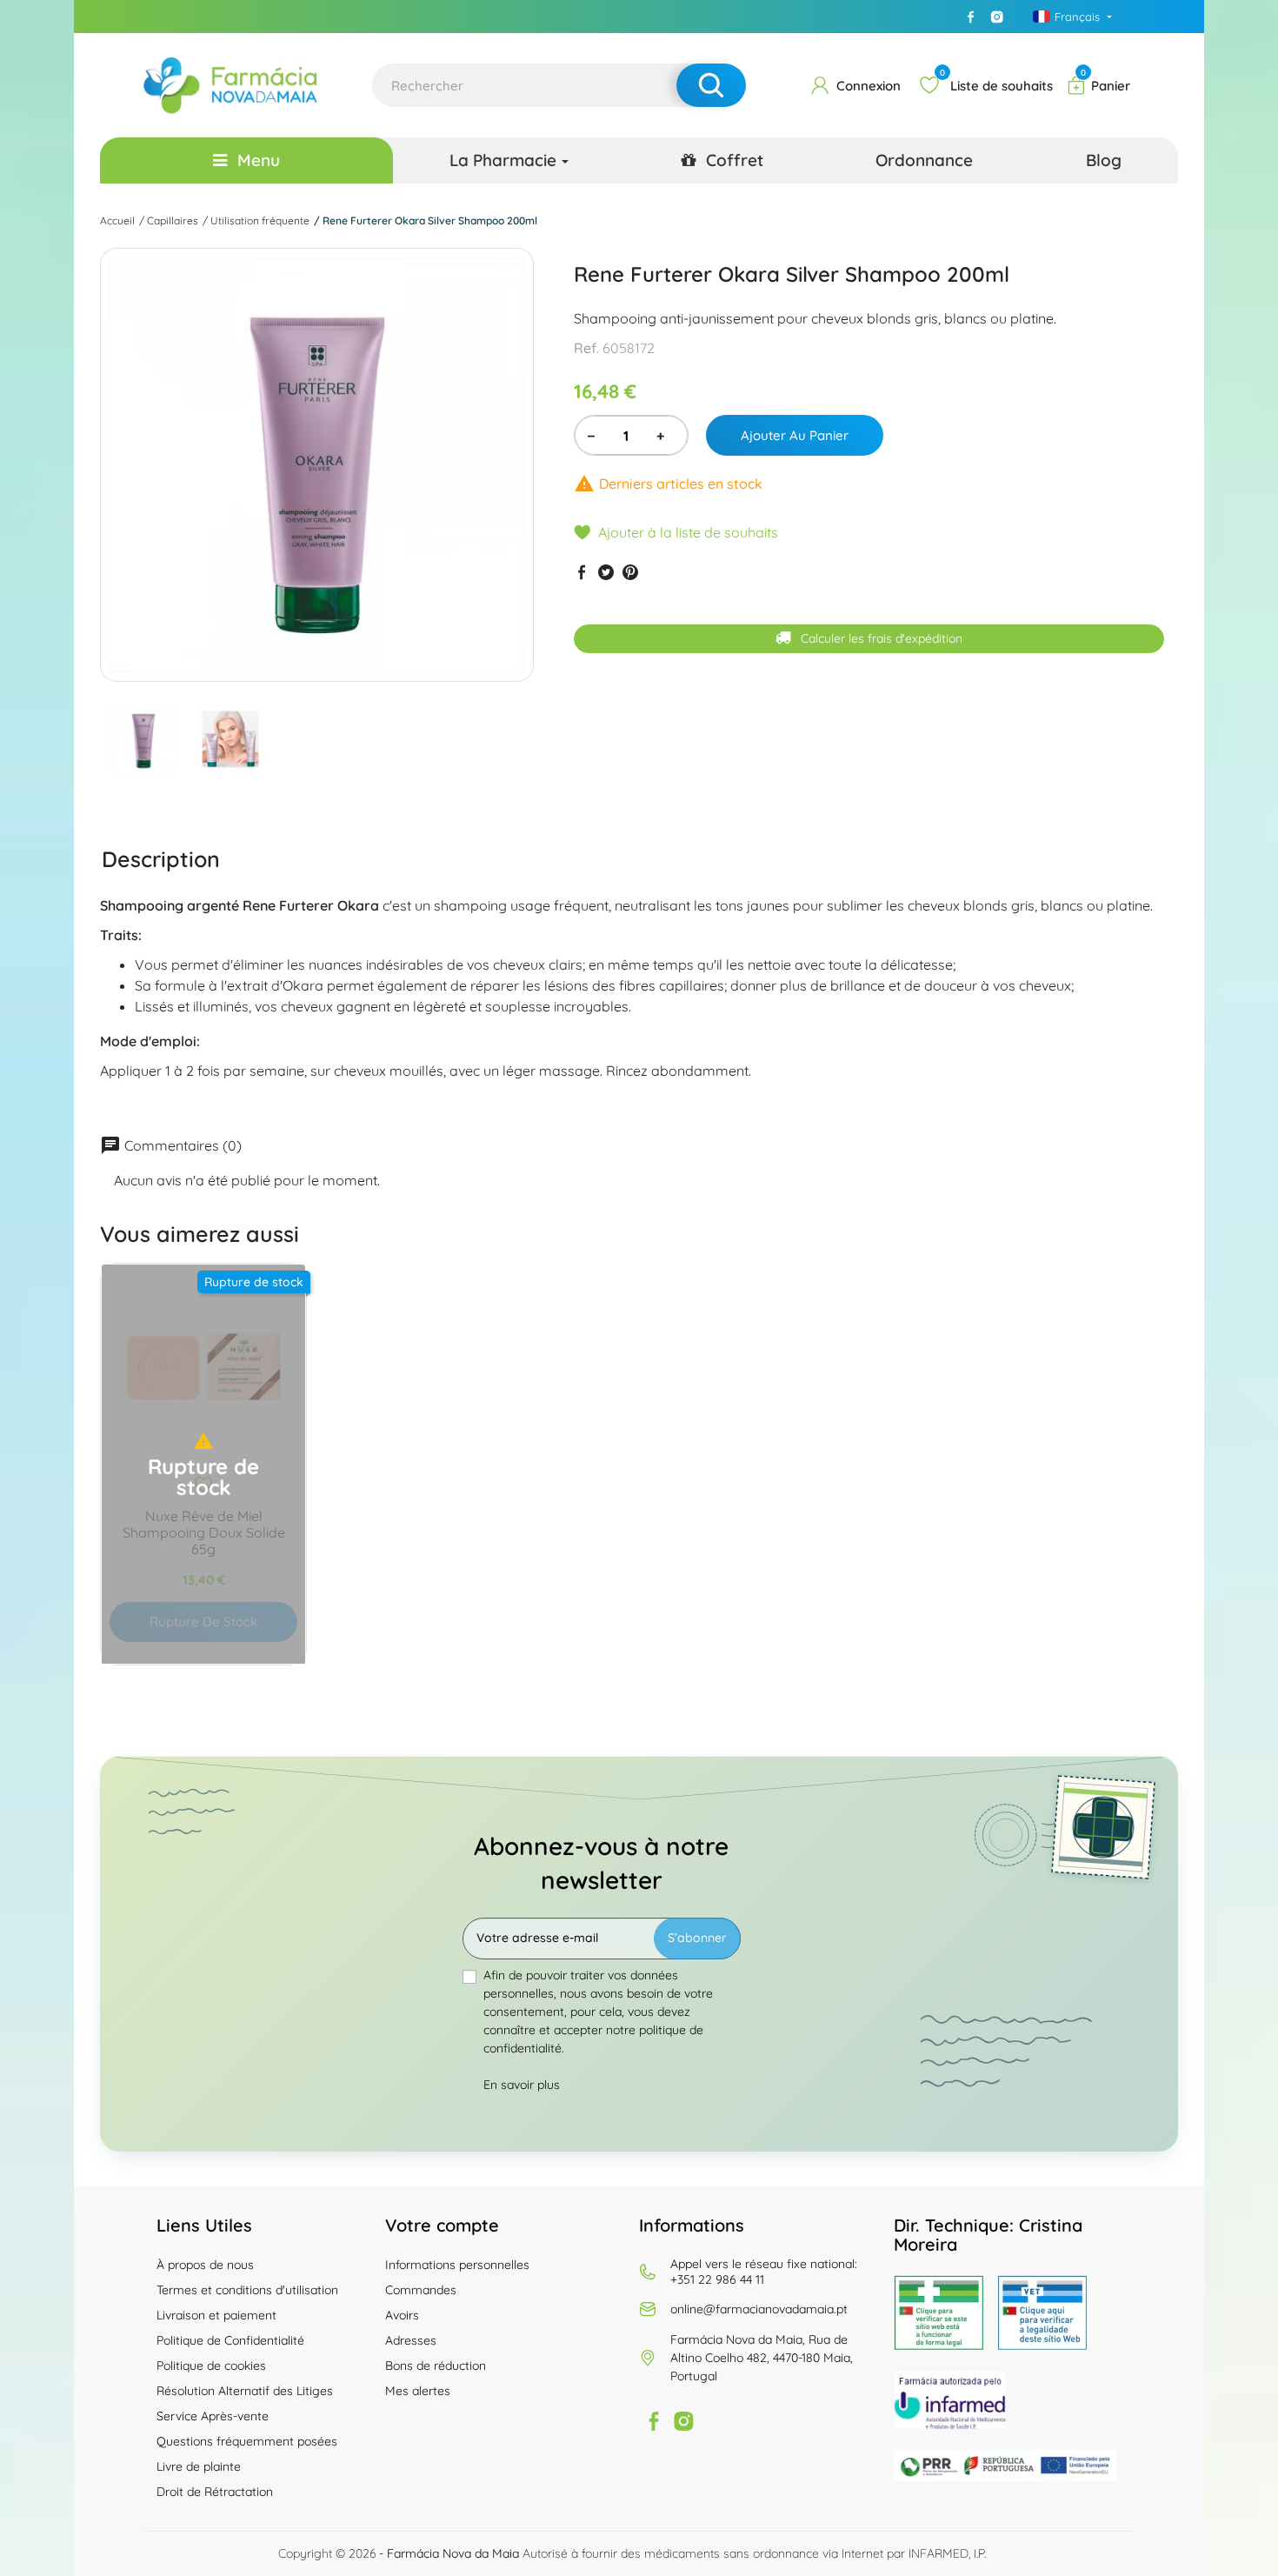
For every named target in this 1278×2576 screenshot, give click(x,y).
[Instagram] (997, 17)
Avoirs (402, 2315)
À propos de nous (205, 2265)
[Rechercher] (711, 85)
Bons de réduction (436, 2366)
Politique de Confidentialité (230, 2340)
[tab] (161, 858)
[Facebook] (971, 17)
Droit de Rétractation (215, 2492)
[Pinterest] (630, 572)
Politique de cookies (211, 2366)
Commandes (421, 2290)
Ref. (586, 348)
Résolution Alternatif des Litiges (245, 2391)
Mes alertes (418, 2391)
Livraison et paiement (216, 2315)
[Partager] (582, 572)
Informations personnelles (457, 2265)
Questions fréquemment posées (247, 2441)
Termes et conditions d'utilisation (247, 2290)
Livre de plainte (199, 2466)
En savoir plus (522, 2085)
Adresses (411, 2340)
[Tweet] (606, 572)
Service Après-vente (213, 2416)
